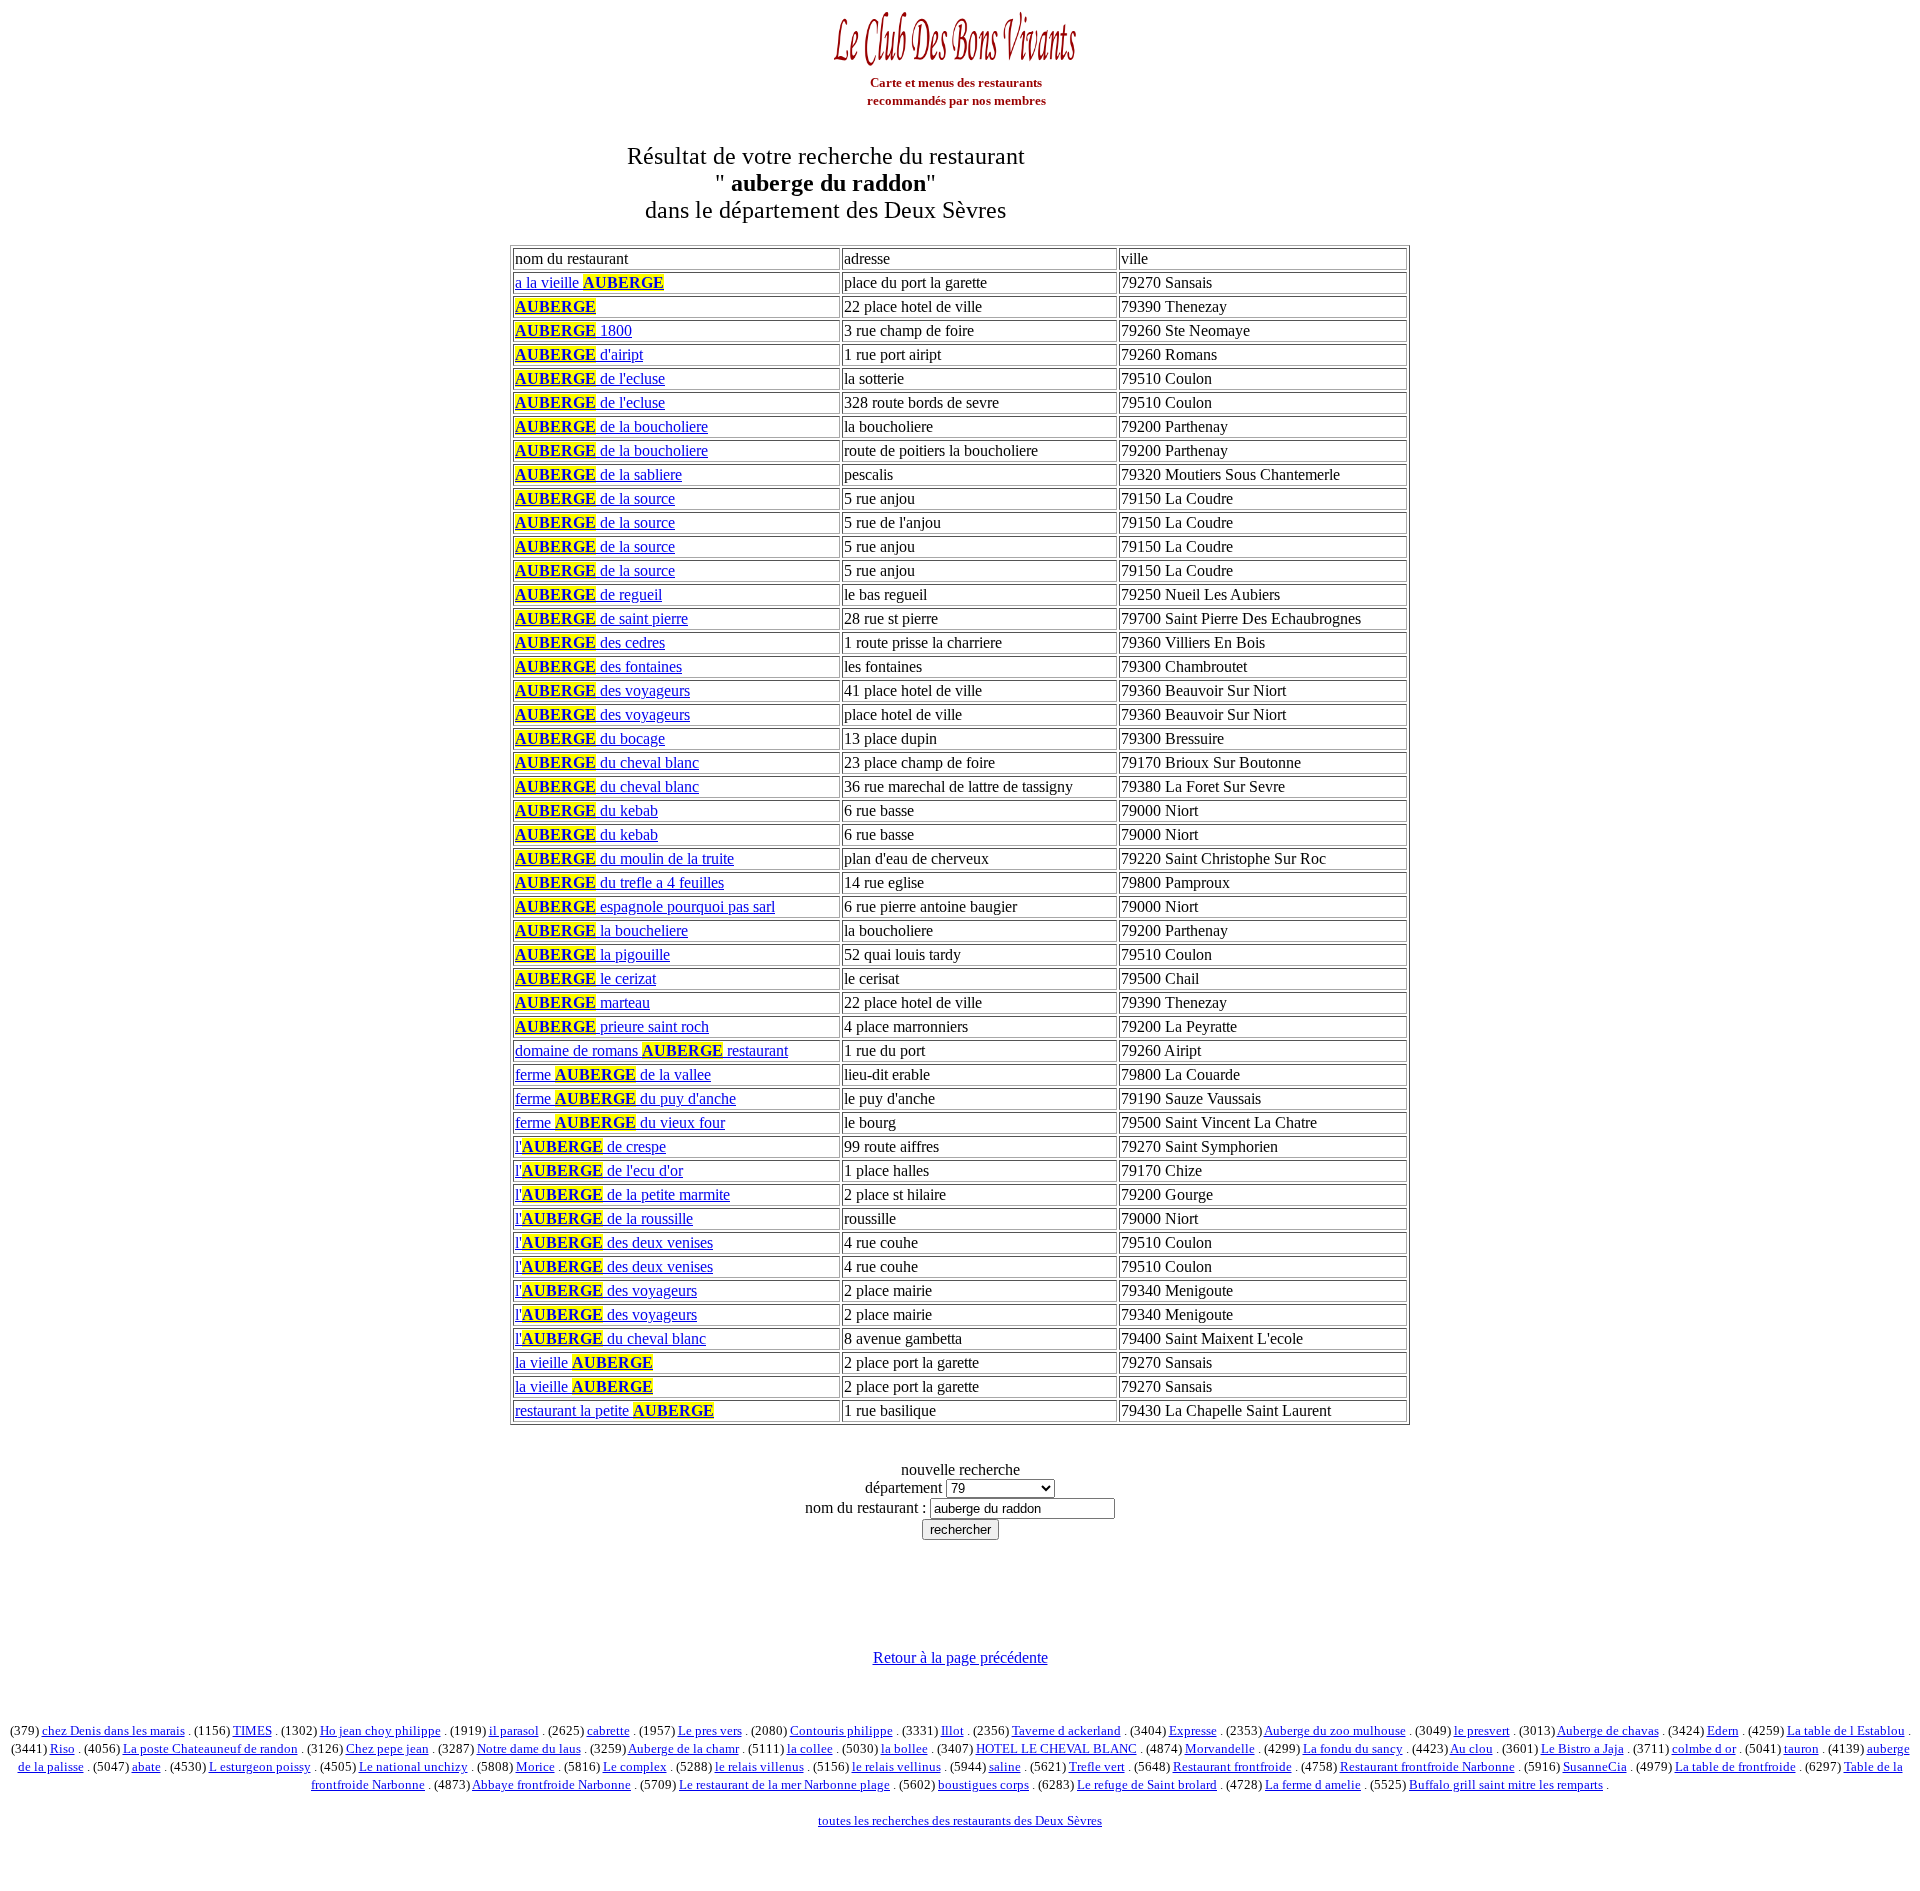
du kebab (586, 810)
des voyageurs (602, 690)
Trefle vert (1097, 1766)
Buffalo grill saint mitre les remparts (1506, 1784)
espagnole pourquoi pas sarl (645, 906)
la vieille (584, 1362)
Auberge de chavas (1608, 1730)
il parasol (514, 1730)
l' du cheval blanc (610, 1338)
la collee (810, 1748)
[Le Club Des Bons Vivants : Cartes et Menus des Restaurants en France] (956, 63)
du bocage (590, 738)
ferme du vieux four (620, 1122)
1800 (573, 330)
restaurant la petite (614, 1410)
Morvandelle (1220, 1748)
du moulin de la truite (624, 858)
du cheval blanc (607, 762)
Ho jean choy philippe (380, 1730)
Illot (952, 1730)
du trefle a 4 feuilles (619, 882)
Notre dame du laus (529, 1748)
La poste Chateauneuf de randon (210, 1748)
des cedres (590, 642)
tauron (1801, 1748)
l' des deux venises (614, 1242)
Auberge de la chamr (683, 1748)
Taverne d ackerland (1066, 1730)
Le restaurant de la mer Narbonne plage (784, 1784)
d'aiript (579, 354)
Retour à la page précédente (960, 1657)
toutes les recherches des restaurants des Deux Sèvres (960, 1820)
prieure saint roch (612, 1026)
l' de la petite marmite (622, 1194)
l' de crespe (590, 1146)
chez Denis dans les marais (113, 1730)
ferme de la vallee (613, 1074)
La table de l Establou (1846, 1730)
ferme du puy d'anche (625, 1098)
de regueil (588, 594)
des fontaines (598, 666)
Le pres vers (710, 1730)
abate (146, 1766)
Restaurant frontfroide (1232, 1766)
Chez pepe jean (387, 1748)
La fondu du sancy (1353, 1748)
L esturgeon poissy (260, 1766)
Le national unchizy (413, 1766)
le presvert (1482, 1730)
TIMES (252, 1730)
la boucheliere (601, 930)
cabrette (608, 1730)
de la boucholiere (611, 426)
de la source (595, 498)
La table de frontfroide (1735, 1766)
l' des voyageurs (606, 1290)
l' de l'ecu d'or (599, 1170)
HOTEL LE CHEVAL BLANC (1056, 1748)
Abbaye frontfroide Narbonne (551, 1784)
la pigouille (592, 954)
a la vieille (589, 282)
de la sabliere (598, 474)
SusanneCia (1595, 1766)
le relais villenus (759, 1766)
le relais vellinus (896, 1766)
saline (1005, 1766)
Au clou (1471, 1748)
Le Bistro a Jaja (1582, 1748)
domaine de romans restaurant (651, 1050)
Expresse (1193, 1730)
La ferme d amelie (1313, 1784)
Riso (62, 1748)
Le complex (635, 1766)
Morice (535, 1766)
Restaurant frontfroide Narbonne (1427, 1766)
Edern (1723, 1730)
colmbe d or (1704, 1748)
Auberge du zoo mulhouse (1335, 1730)
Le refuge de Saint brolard (1147, 1784)
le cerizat (585, 978)
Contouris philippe (841, 1730)
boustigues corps (983, 1784)
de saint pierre (601, 618)
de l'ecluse (590, 378)
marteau (582, 1002)
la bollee (904, 1748)
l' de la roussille (604, 1218)
